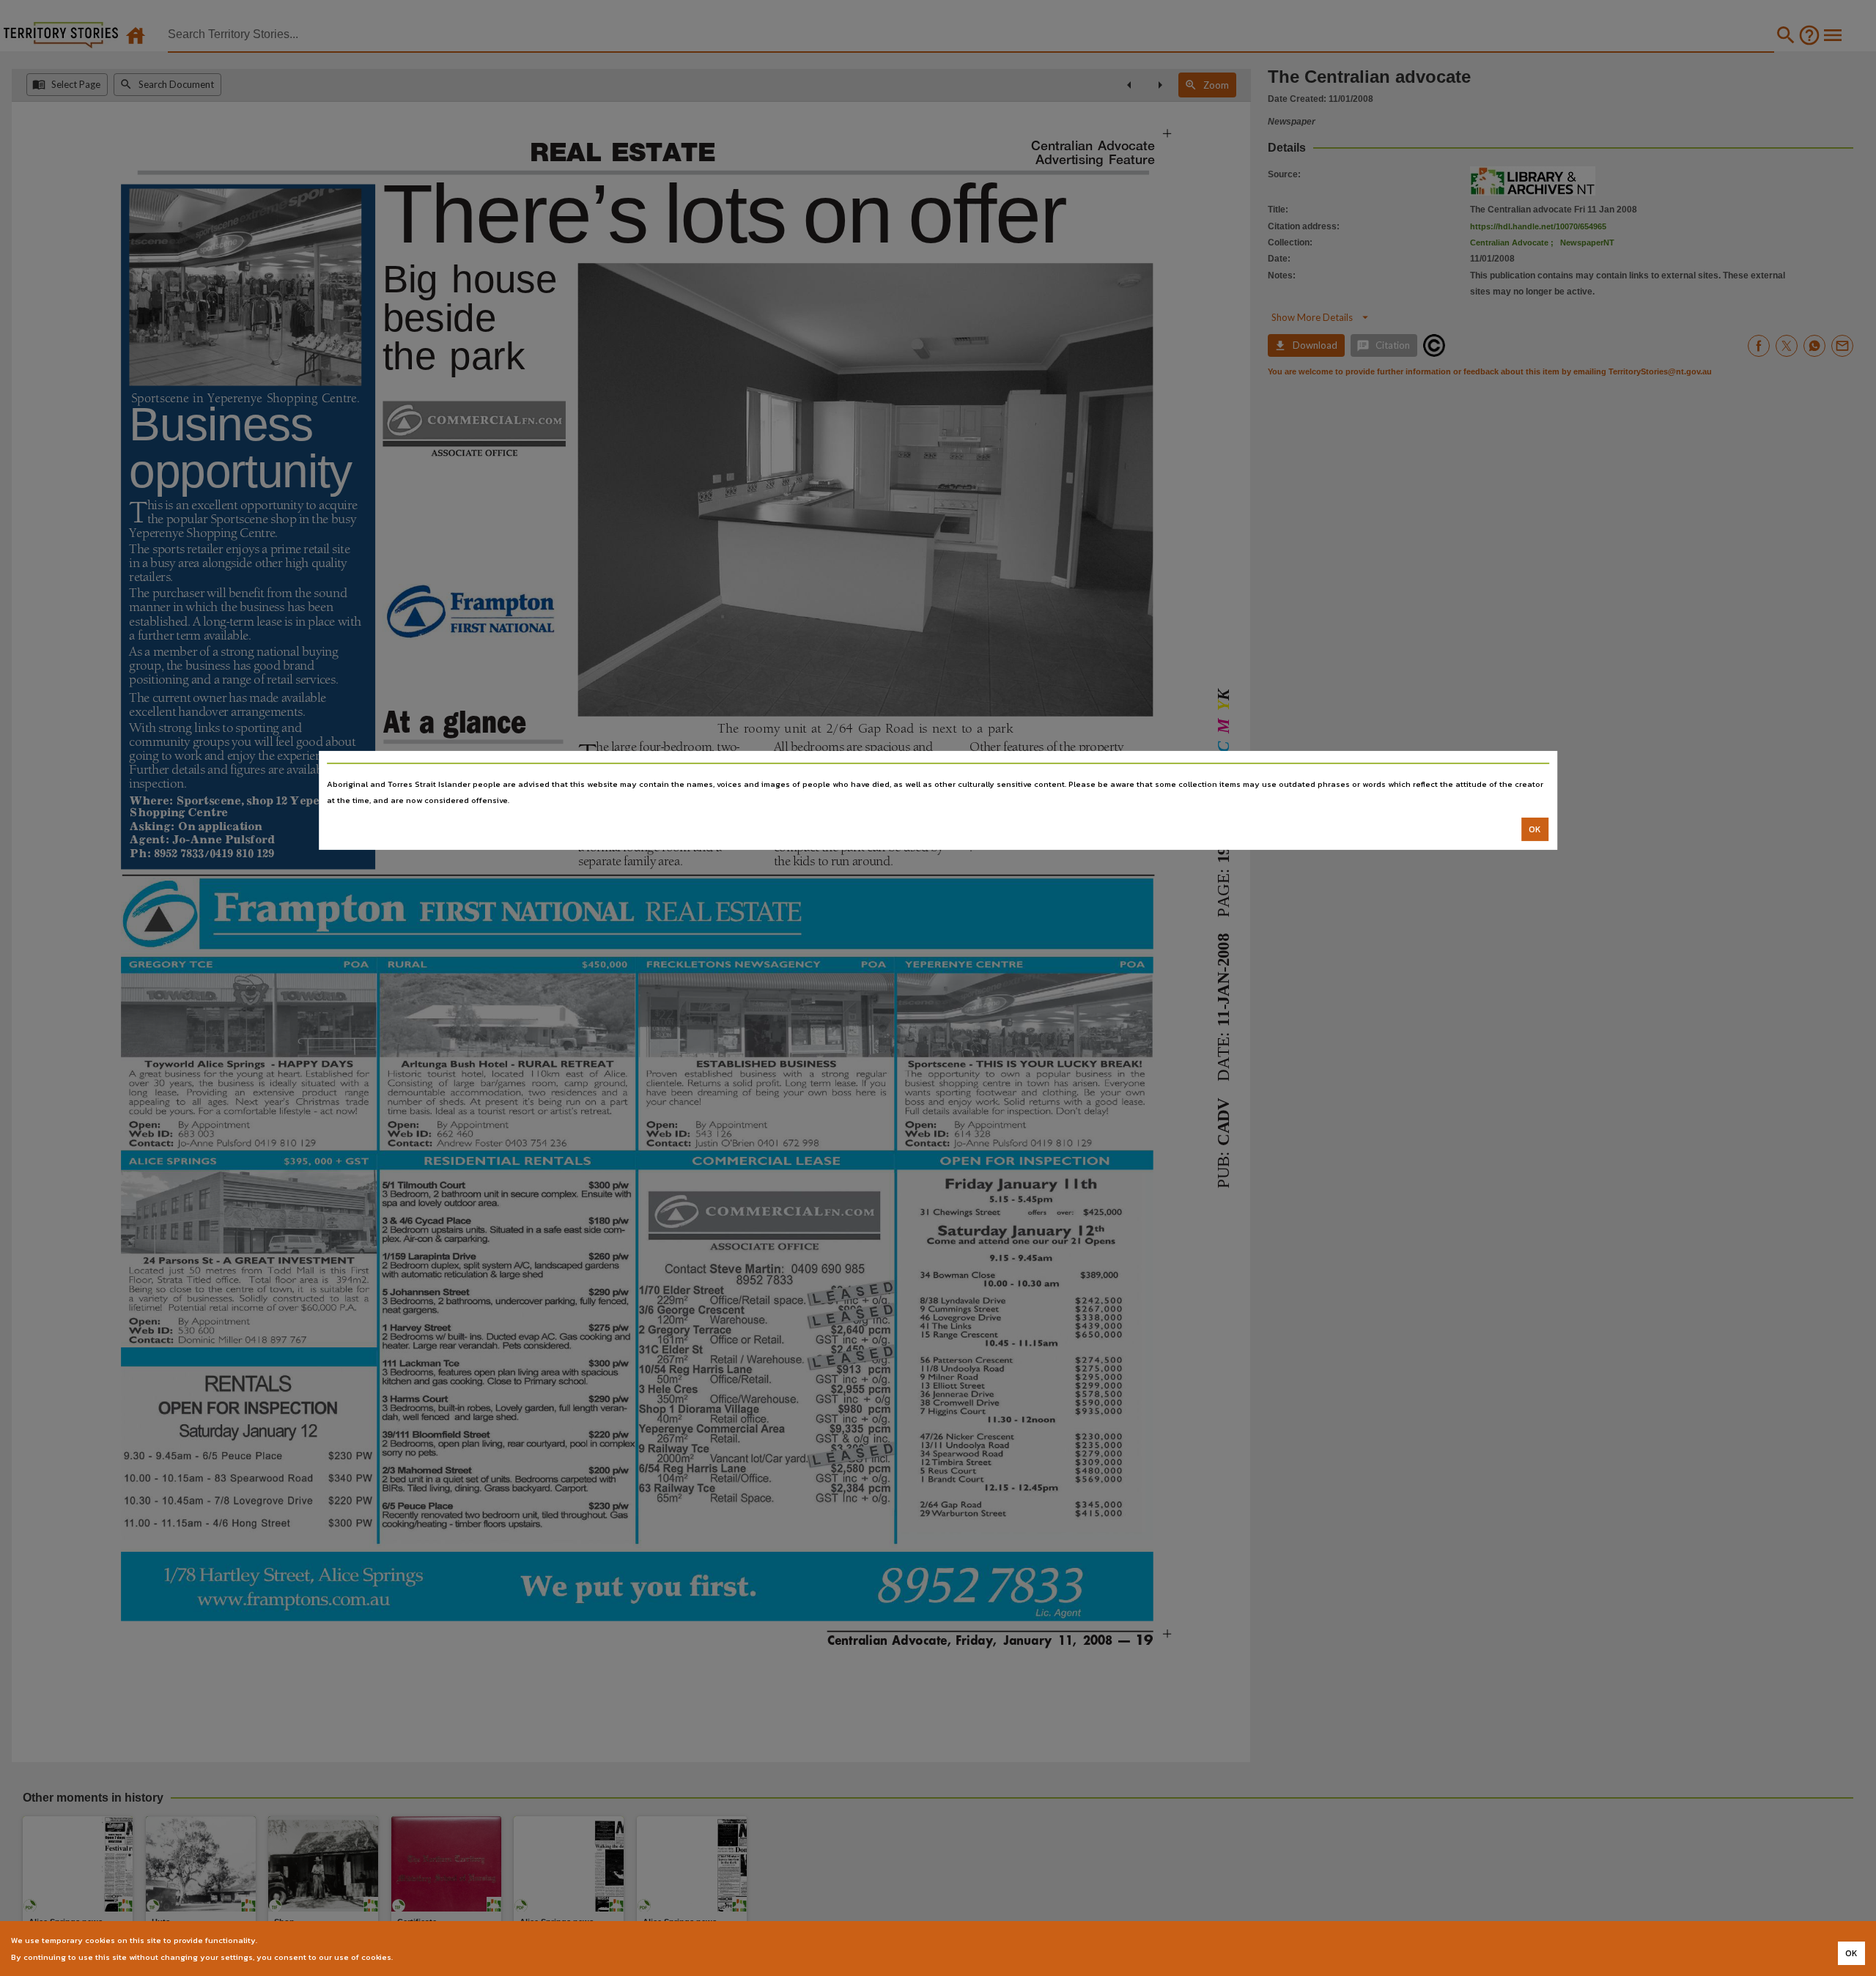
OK (1535, 829)
